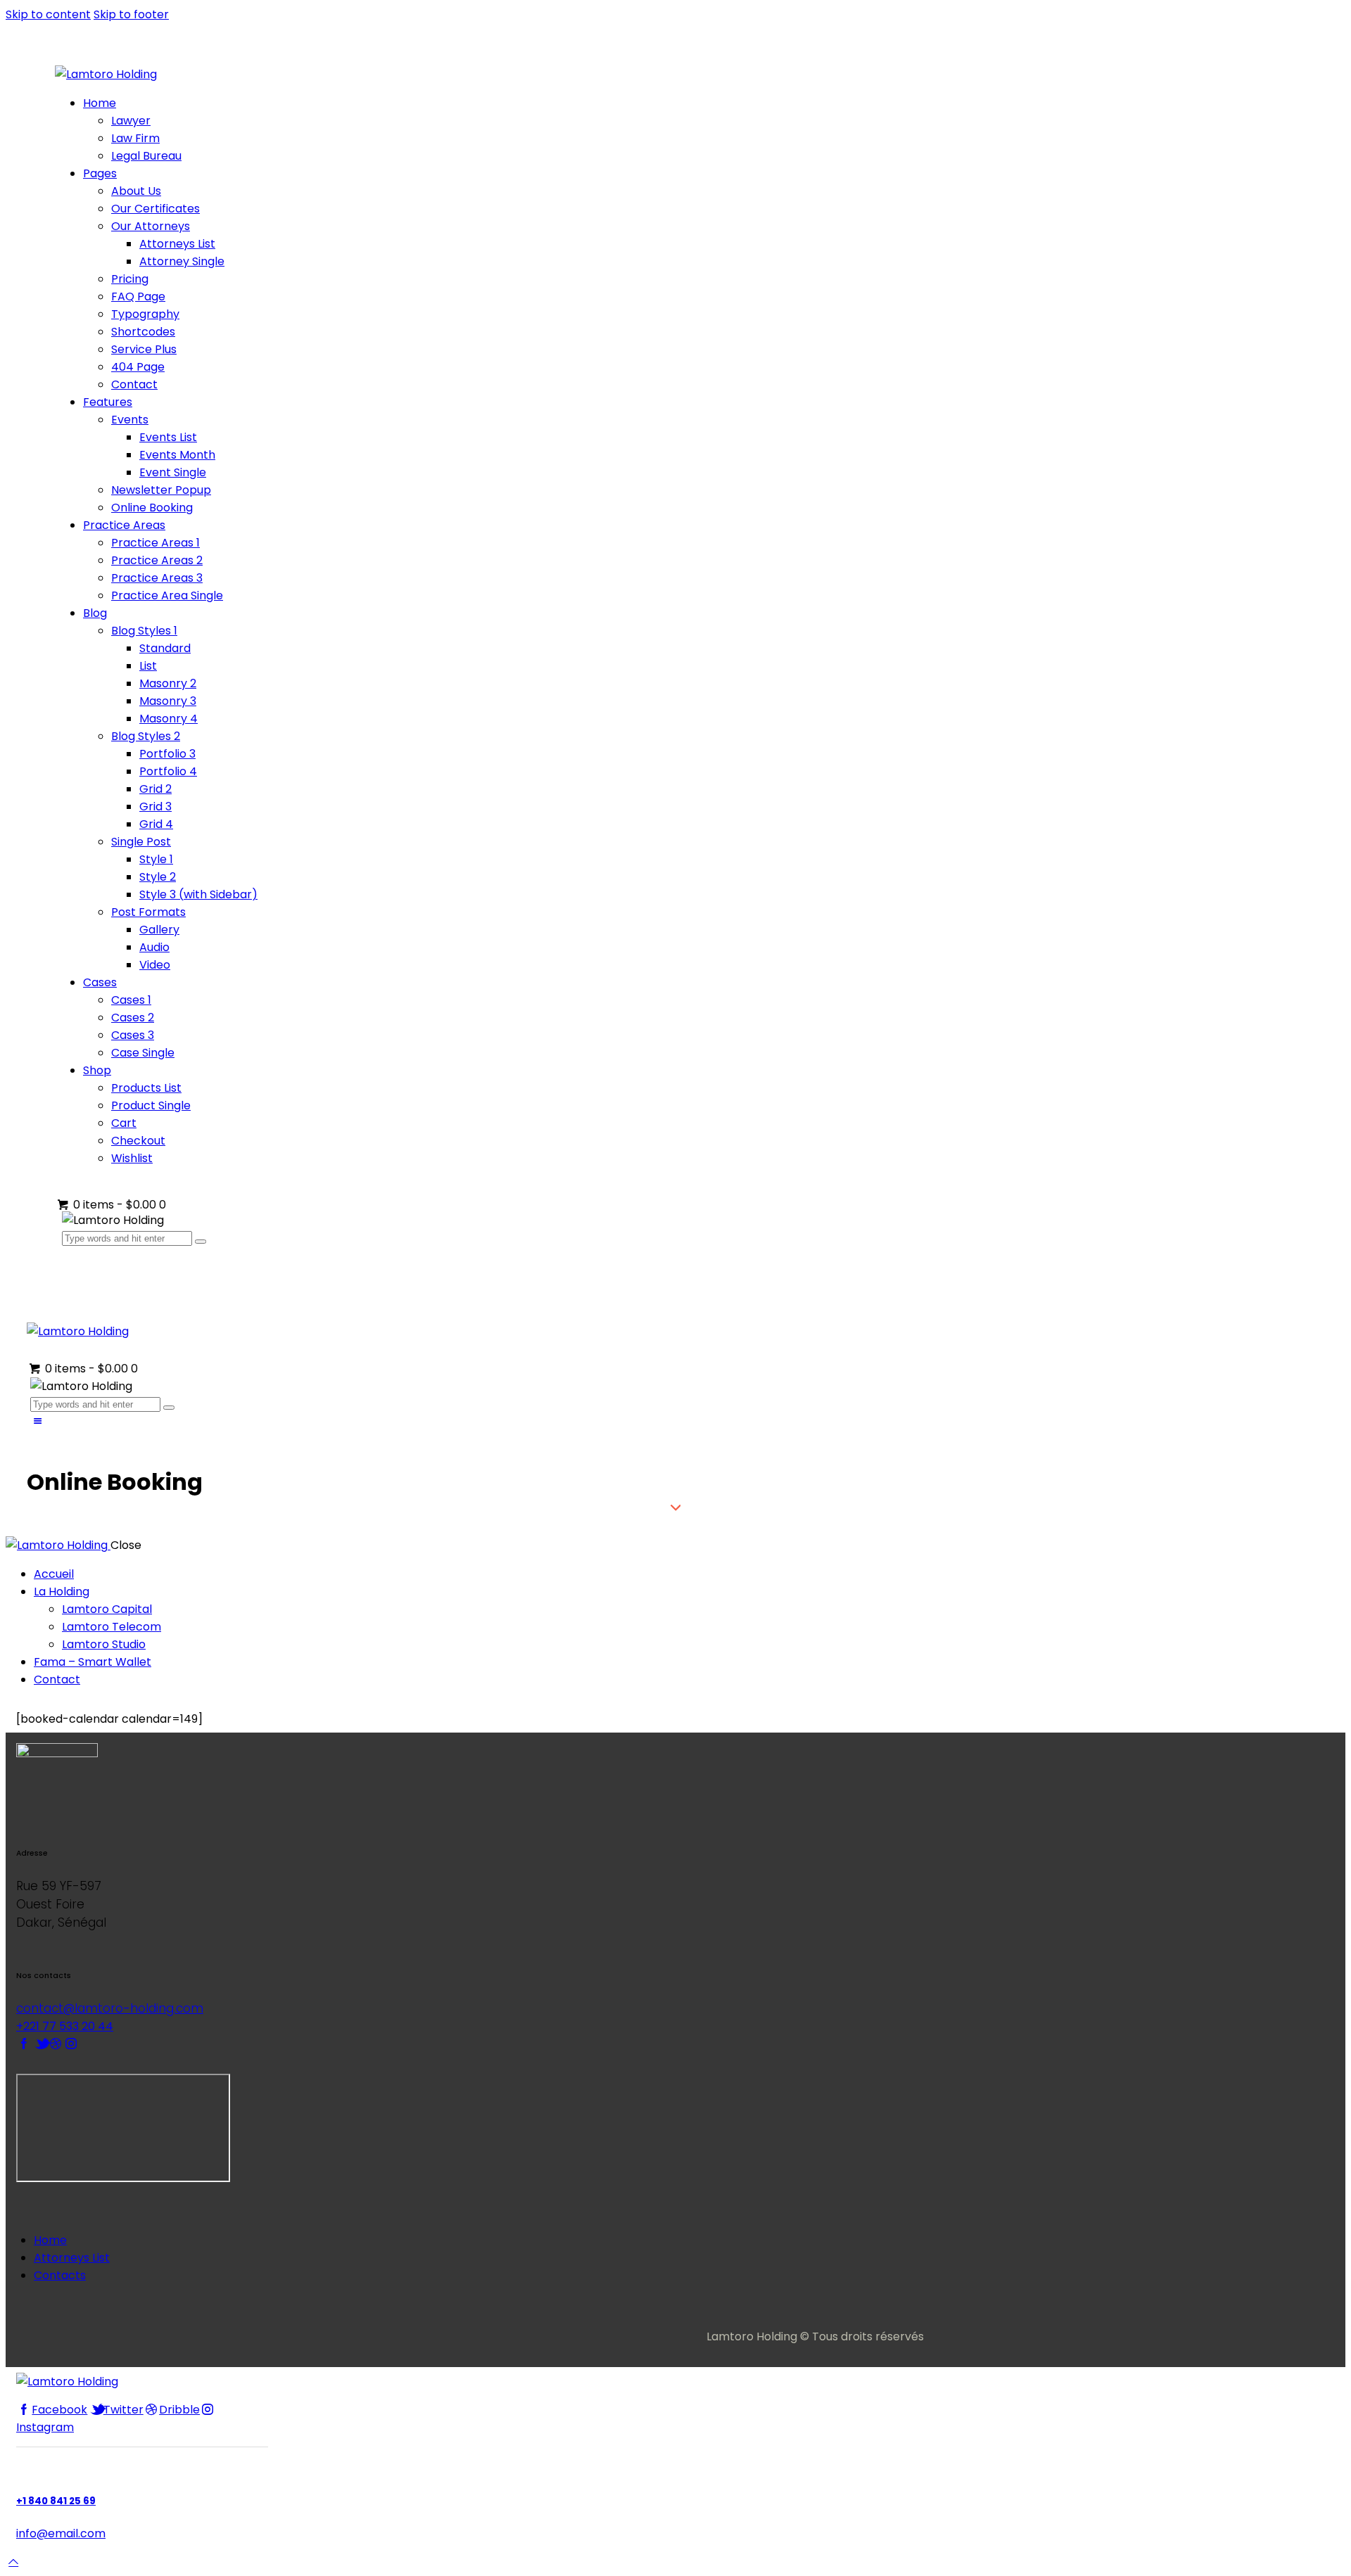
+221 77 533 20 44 (65, 2026)
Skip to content (48, 14)
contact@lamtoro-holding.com (110, 2008)
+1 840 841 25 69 (56, 2501)
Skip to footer (131, 14)
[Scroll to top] (13, 2562)
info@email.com (61, 2533)
